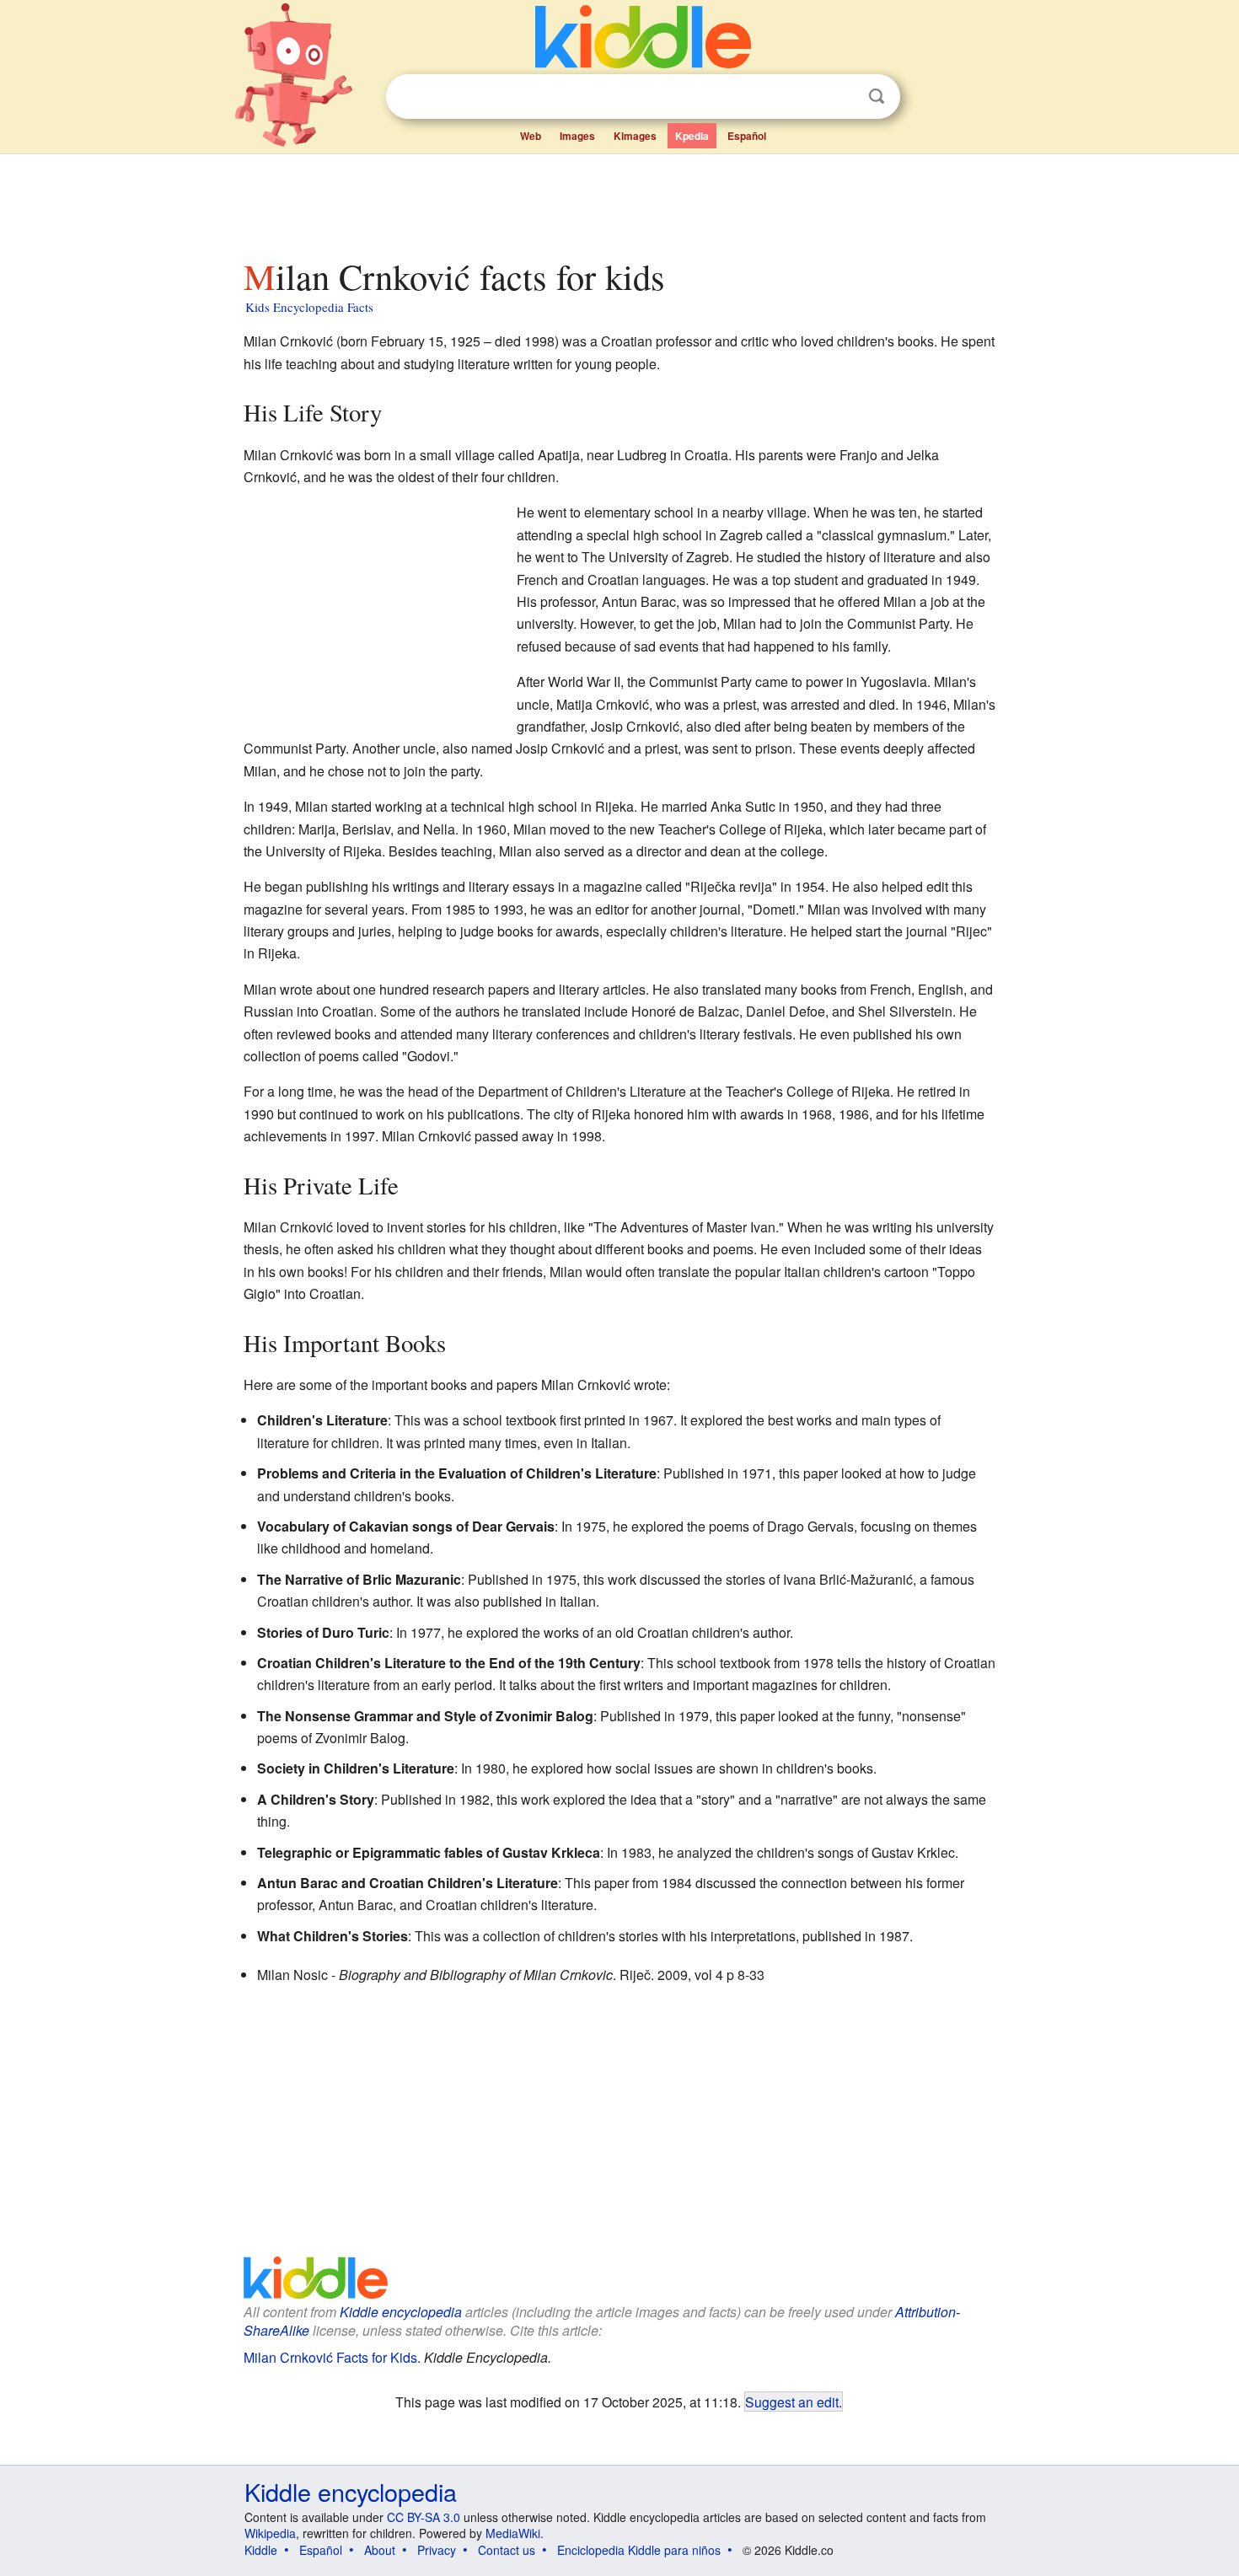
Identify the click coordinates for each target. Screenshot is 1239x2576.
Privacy (437, 2550)
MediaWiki (513, 2533)
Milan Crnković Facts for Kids (330, 2357)
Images (577, 136)
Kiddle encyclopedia (401, 2312)
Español (747, 136)
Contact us (507, 2550)
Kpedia (692, 136)
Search (877, 97)
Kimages (635, 136)
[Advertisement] (619, 201)
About (380, 2550)
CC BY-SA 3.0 (424, 2517)
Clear (842, 97)
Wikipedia (270, 2533)
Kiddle (261, 2550)
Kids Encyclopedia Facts (309, 307)
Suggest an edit (792, 2402)
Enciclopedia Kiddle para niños (639, 2550)
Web (531, 136)
